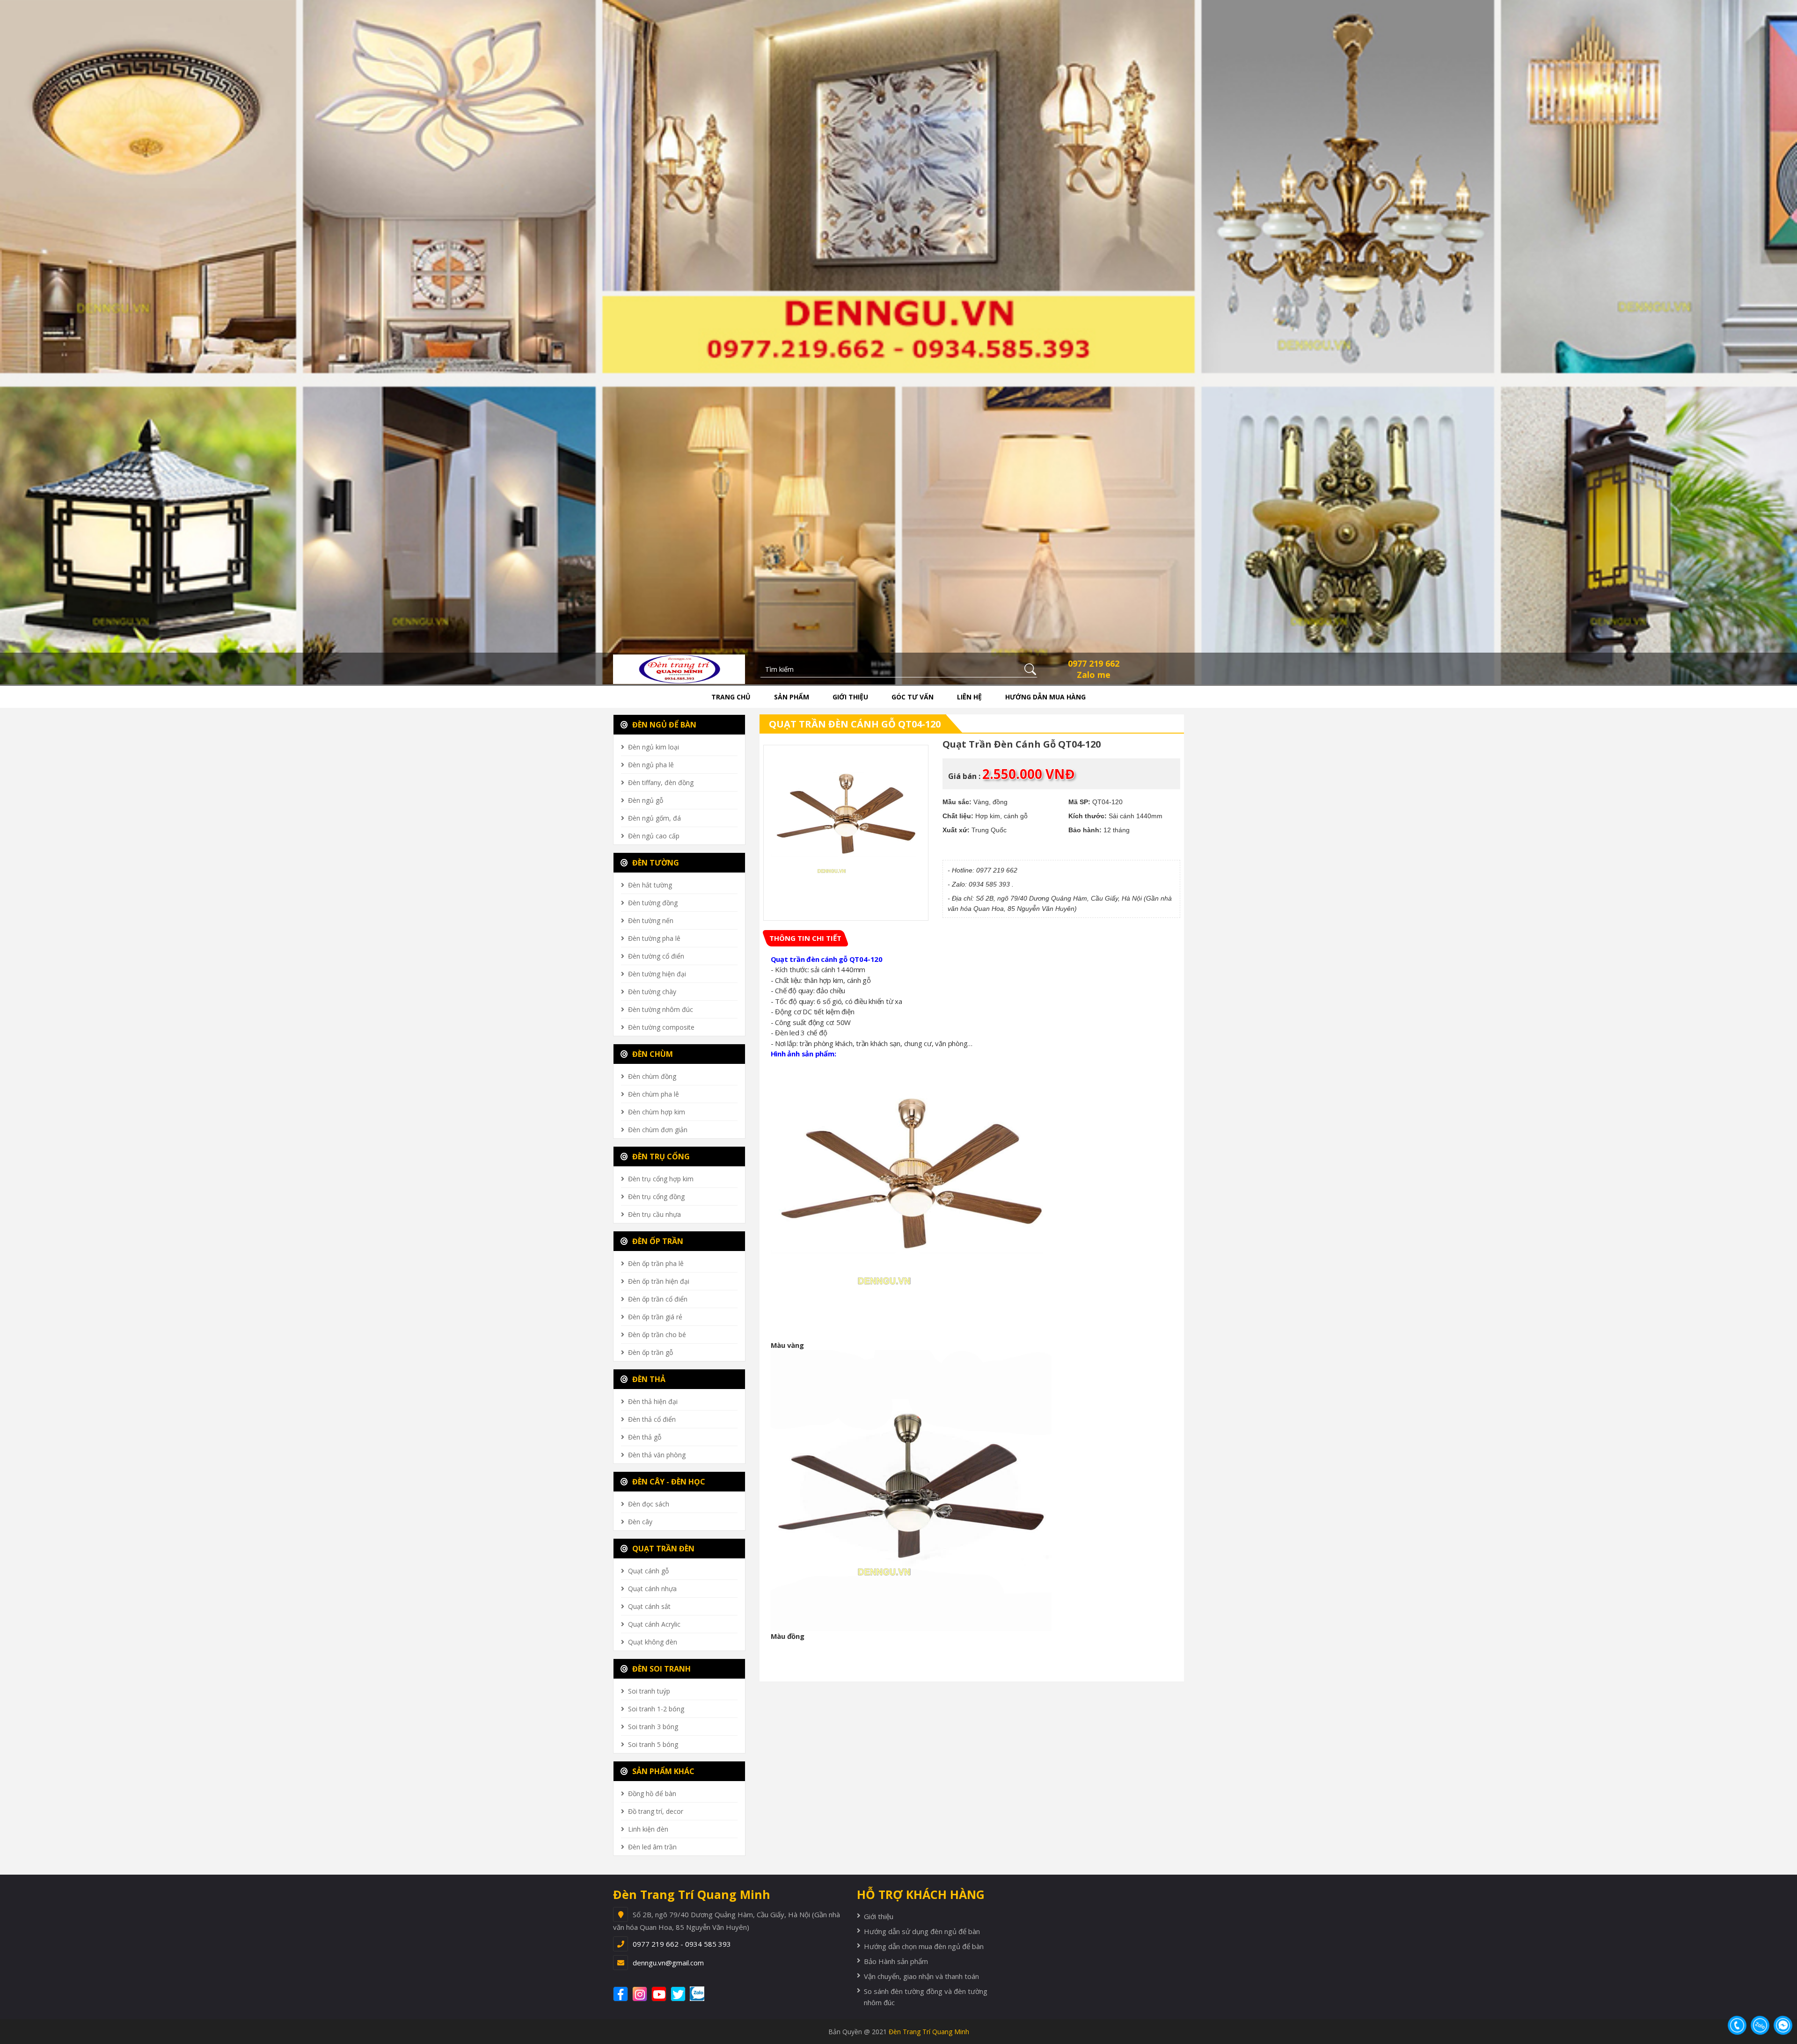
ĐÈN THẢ (648, 1379)
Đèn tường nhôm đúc (661, 1009)
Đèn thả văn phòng (657, 1455)
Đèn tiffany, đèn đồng (661, 782)
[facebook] (622, 1994)
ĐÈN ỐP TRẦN (657, 1241)
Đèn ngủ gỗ (646, 800)
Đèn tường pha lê (654, 938)
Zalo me (1094, 675)
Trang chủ (731, 697)
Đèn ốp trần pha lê (656, 1263)
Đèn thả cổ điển (652, 1419)
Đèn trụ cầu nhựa (654, 1214)
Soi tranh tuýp (649, 1691)
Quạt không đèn (653, 1642)
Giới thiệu (850, 697)
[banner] (679, 669)
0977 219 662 (1094, 663)
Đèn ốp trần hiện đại (659, 1281)
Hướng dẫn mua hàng (1045, 697)
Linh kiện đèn (648, 1829)
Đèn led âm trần (652, 1847)
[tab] (805, 938)
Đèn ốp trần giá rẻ (655, 1317)
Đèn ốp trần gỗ (650, 1352)
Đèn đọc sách (649, 1504)
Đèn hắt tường (650, 885)
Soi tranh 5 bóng (653, 1744)
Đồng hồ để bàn (652, 1793)
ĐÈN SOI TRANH (661, 1669)
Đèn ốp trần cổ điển (658, 1299)
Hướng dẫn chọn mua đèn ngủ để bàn (924, 1946)
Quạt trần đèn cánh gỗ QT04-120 (855, 724)
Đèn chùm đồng (652, 1076)
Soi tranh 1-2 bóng (656, 1709)
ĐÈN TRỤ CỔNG (660, 1157)
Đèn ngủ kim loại (654, 747)
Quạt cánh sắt (649, 1606)
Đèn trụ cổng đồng (656, 1197)
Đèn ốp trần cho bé (657, 1335)
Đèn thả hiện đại (653, 1401)
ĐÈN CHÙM (652, 1054)
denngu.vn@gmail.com (668, 1963)
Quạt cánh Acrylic (654, 1624)
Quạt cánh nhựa (652, 1589)
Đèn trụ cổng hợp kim (661, 1179)
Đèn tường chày (652, 992)
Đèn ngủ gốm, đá (654, 818)
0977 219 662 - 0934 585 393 (682, 1944)
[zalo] (702, 1994)
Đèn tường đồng (653, 903)
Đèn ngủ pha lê (651, 765)
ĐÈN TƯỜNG (655, 863)
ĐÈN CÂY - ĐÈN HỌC (668, 1482)
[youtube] (660, 1994)
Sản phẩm (792, 697)
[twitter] (679, 1994)
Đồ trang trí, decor (656, 1811)
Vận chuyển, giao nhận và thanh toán (921, 1976)
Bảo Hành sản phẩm (896, 1961)
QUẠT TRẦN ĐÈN (662, 1549)
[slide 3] (898, 341)
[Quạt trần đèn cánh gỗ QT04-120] (846, 828)
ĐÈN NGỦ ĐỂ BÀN (663, 725)
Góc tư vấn (913, 697)
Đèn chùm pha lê (654, 1094)
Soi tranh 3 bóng (653, 1727)
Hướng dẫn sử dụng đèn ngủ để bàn (922, 1931)
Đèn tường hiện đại (657, 974)
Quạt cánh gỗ (648, 1571)
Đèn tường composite (661, 1027)
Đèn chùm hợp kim (657, 1112)
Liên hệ (969, 697)
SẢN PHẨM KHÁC (662, 1771)
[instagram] (641, 1994)
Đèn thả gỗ (645, 1437)
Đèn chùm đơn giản (658, 1130)
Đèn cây (640, 1522)
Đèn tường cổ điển (656, 956)
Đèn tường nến (651, 920)
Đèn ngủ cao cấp (654, 836)
